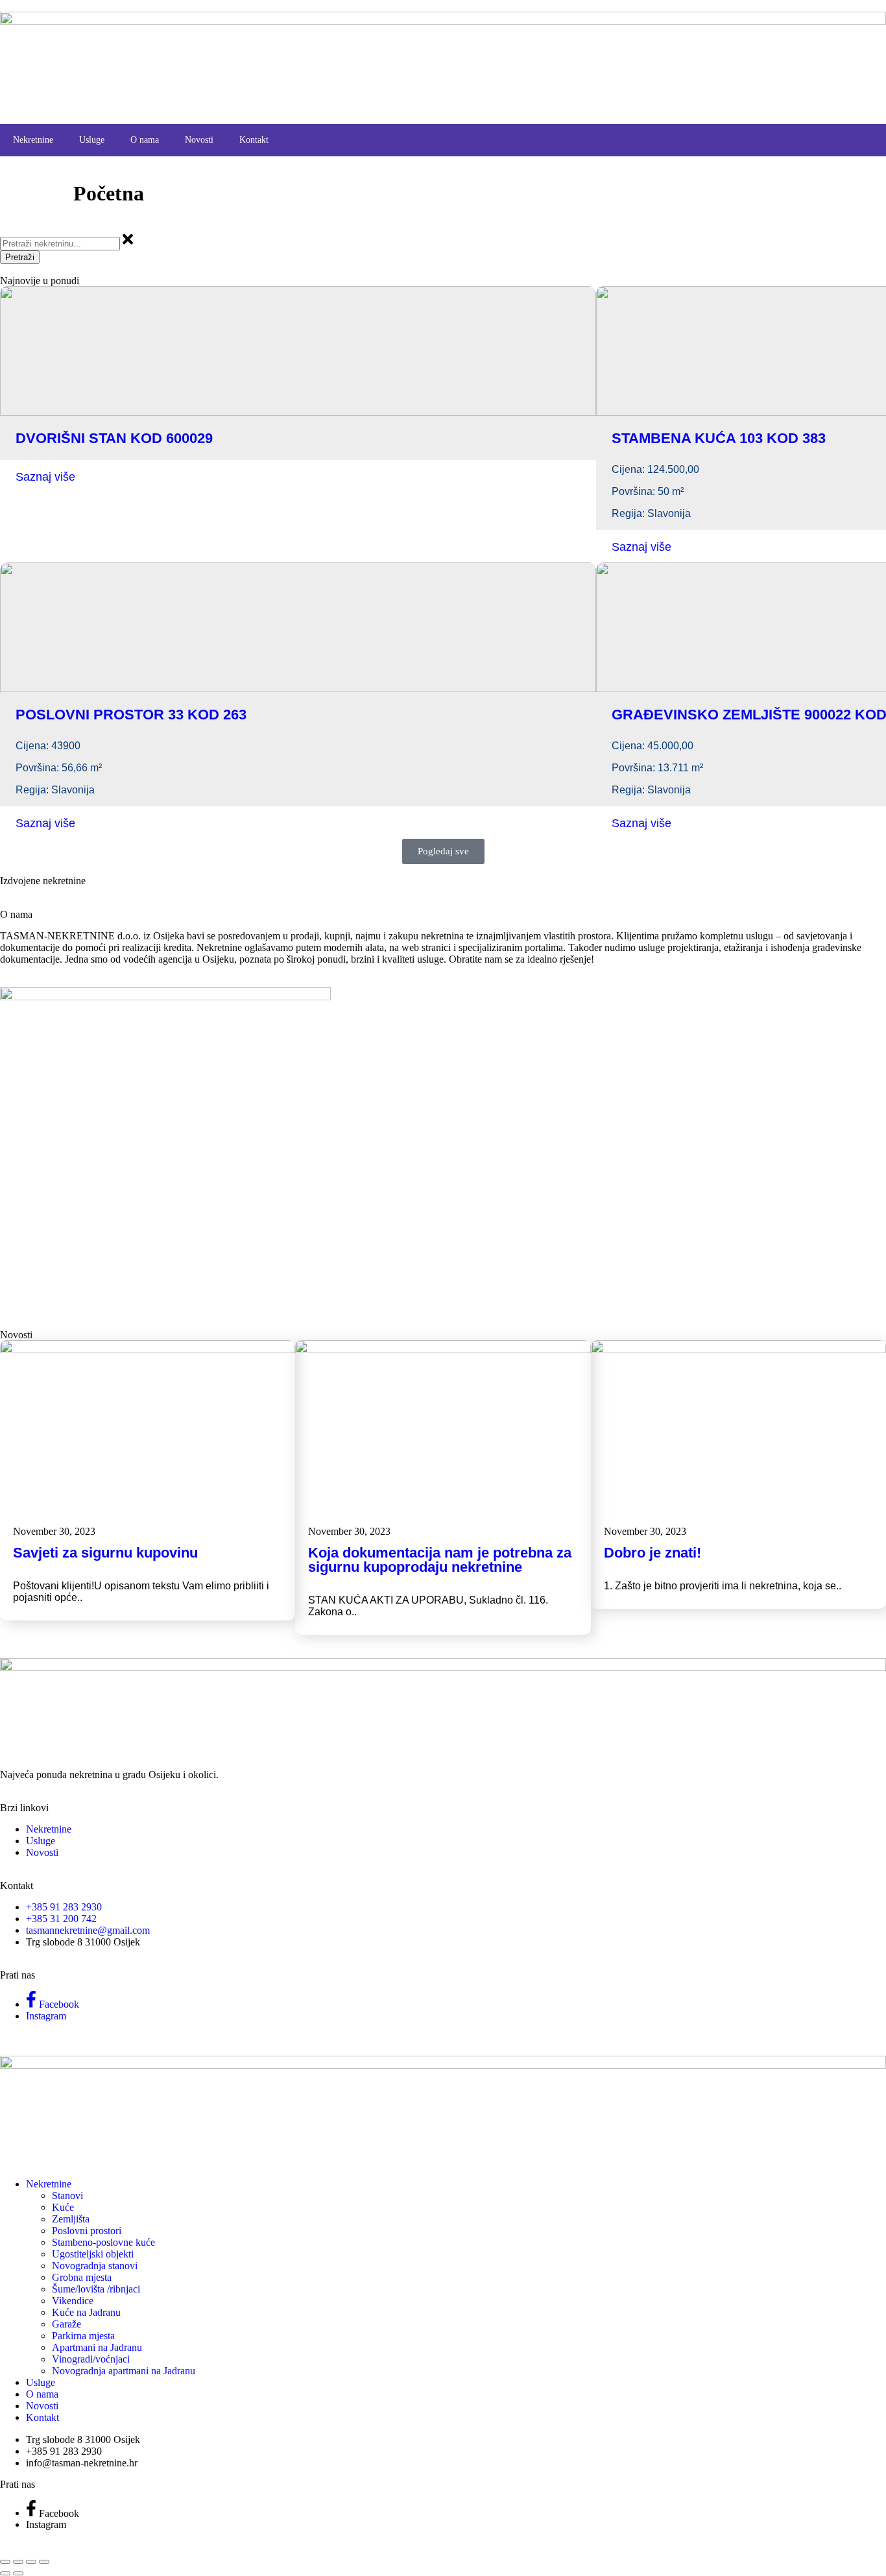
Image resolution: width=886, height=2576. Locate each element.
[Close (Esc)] (44, 2562)
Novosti (199, 140)
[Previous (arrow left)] (5, 2573)
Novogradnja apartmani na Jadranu (124, 2371)
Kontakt (254, 140)
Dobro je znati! (653, 1553)
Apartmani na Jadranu (97, 2347)
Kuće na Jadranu (86, 2312)
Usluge (92, 140)
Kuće (63, 2207)
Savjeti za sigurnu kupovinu (105, 1553)
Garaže (66, 2324)
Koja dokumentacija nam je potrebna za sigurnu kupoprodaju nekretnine (440, 1560)
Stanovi (67, 2196)
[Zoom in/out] (5, 2562)
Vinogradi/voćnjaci (91, 2359)
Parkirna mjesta (83, 2336)
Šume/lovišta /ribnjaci (96, 2289)
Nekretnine (33, 140)
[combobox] (60, 244)
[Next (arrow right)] (18, 2573)
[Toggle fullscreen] (18, 2562)
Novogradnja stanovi (95, 2266)
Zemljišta (71, 2219)
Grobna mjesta (82, 2277)
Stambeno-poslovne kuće (103, 2242)
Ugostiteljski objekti (93, 2254)
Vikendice (73, 2301)
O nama (145, 140)
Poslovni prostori (87, 2231)
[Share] (31, 2562)
